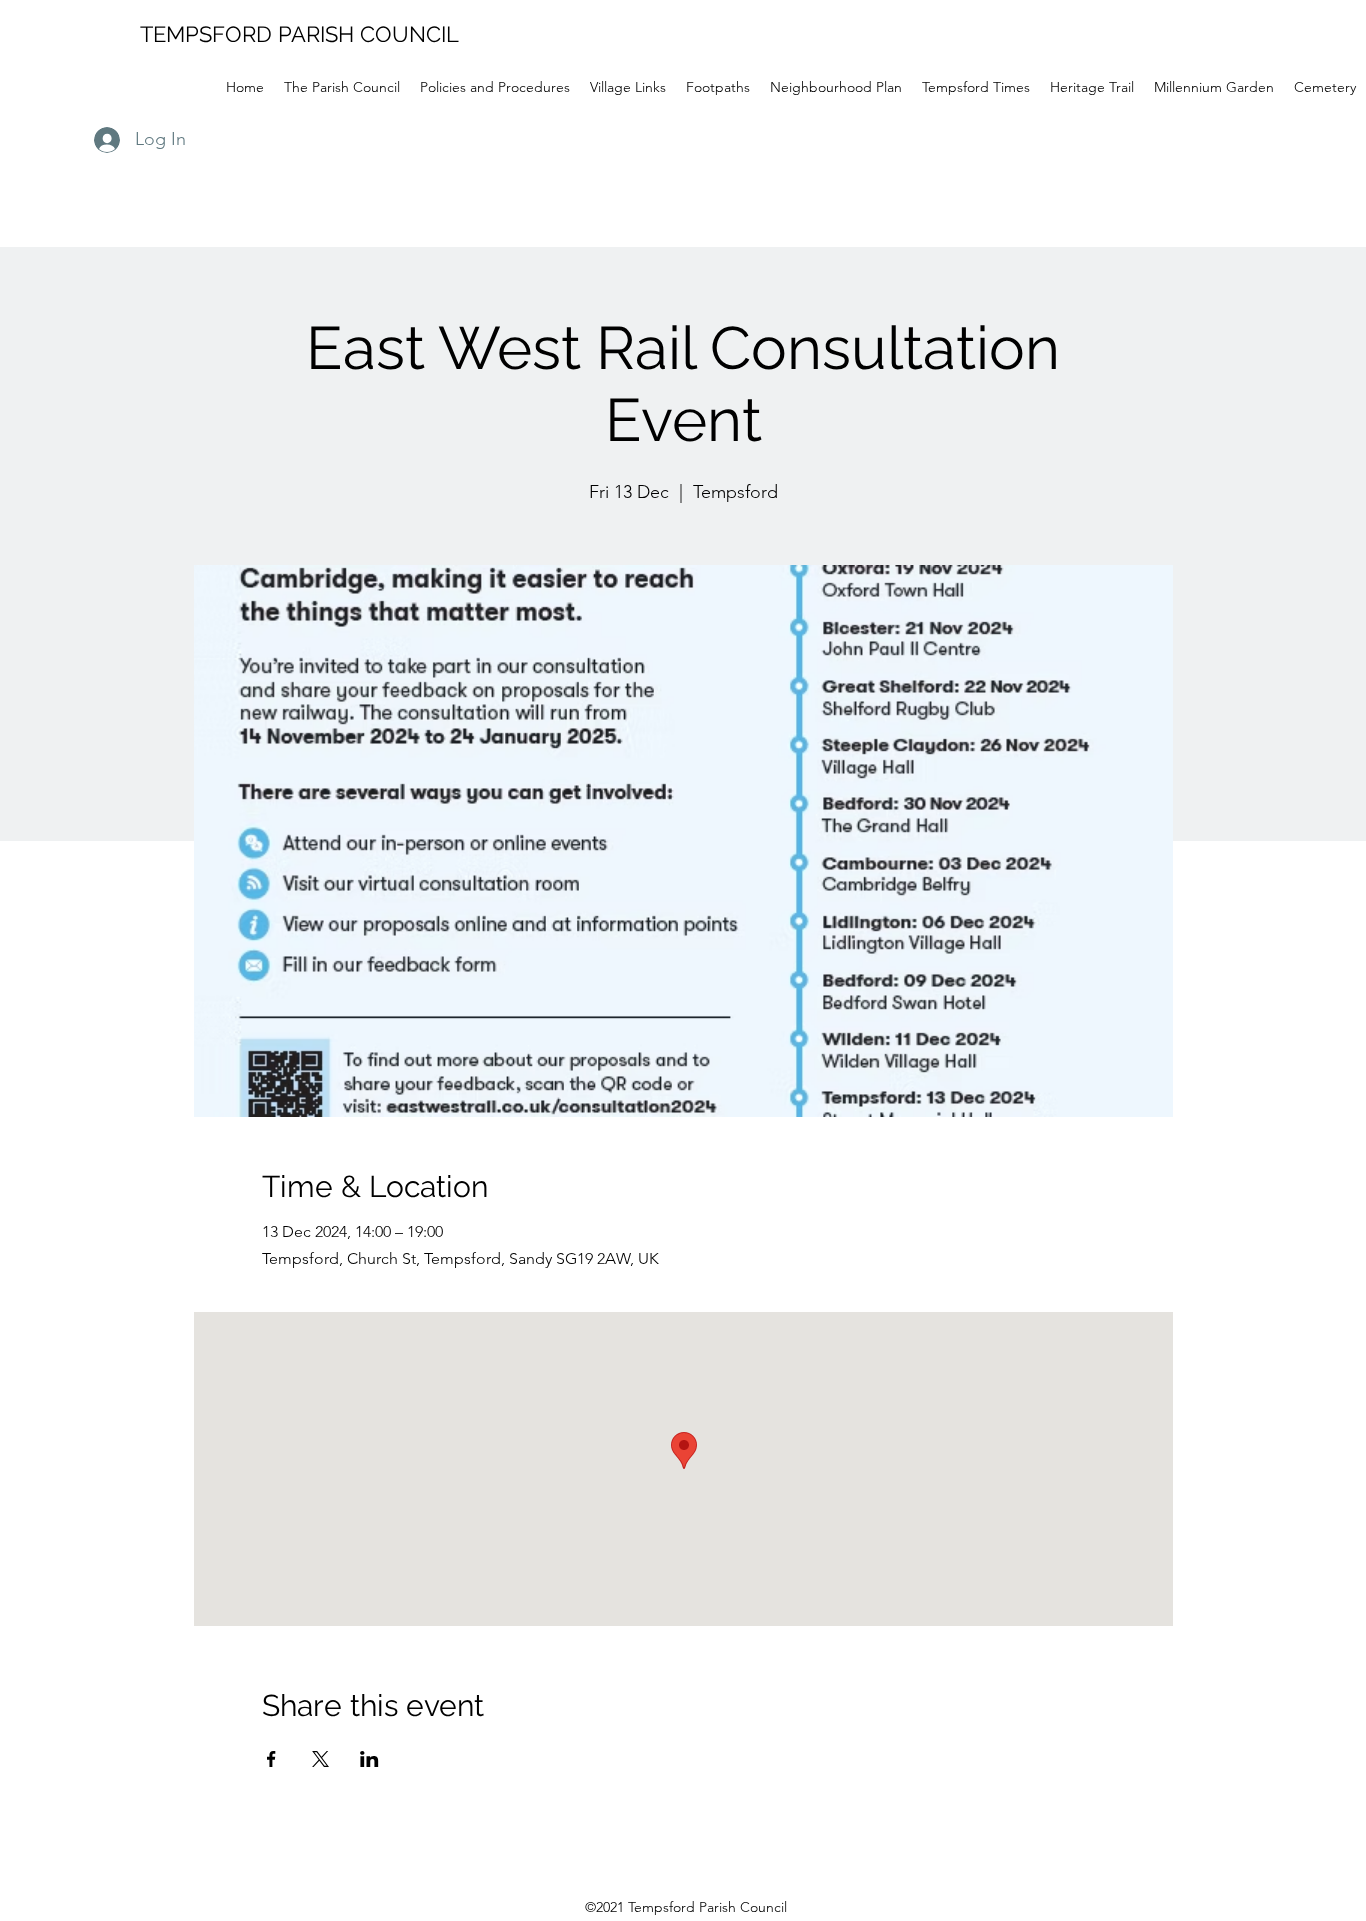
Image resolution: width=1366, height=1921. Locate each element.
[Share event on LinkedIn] (369, 1759)
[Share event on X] (320, 1759)
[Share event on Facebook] (271, 1759)
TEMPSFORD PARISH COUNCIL (299, 34)
